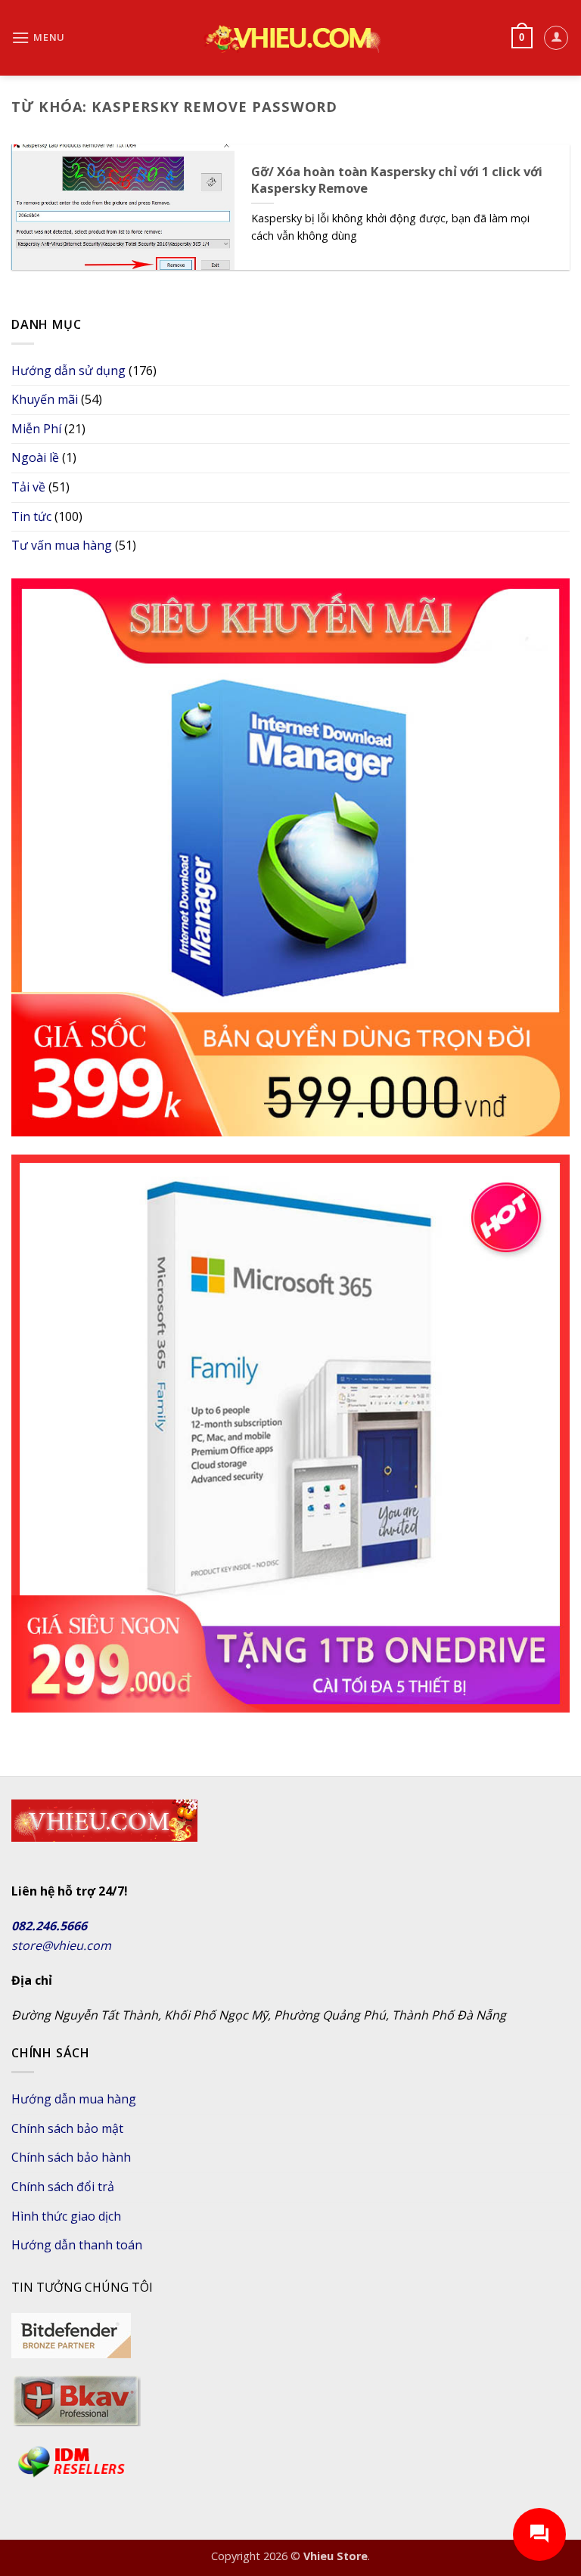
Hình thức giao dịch (66, 2216)
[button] (38, 37)
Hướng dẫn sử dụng (68, 370)
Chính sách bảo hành (71, 2157)
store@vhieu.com (61, 1945)
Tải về (28, 487)
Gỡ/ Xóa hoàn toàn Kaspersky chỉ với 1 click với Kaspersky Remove (397, 180)
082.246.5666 (49, 1926)
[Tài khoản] (556, 38)
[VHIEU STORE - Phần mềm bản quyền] (291, 38)
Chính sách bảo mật (67, 2128)
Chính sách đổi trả (63, 2187)
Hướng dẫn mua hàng (74, 2099)
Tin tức (31, 516)
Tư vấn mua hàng (62, 545)
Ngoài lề (35, 457)
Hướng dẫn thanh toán (77, 2245)
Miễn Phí (36, 429)
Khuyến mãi (45, 399)
